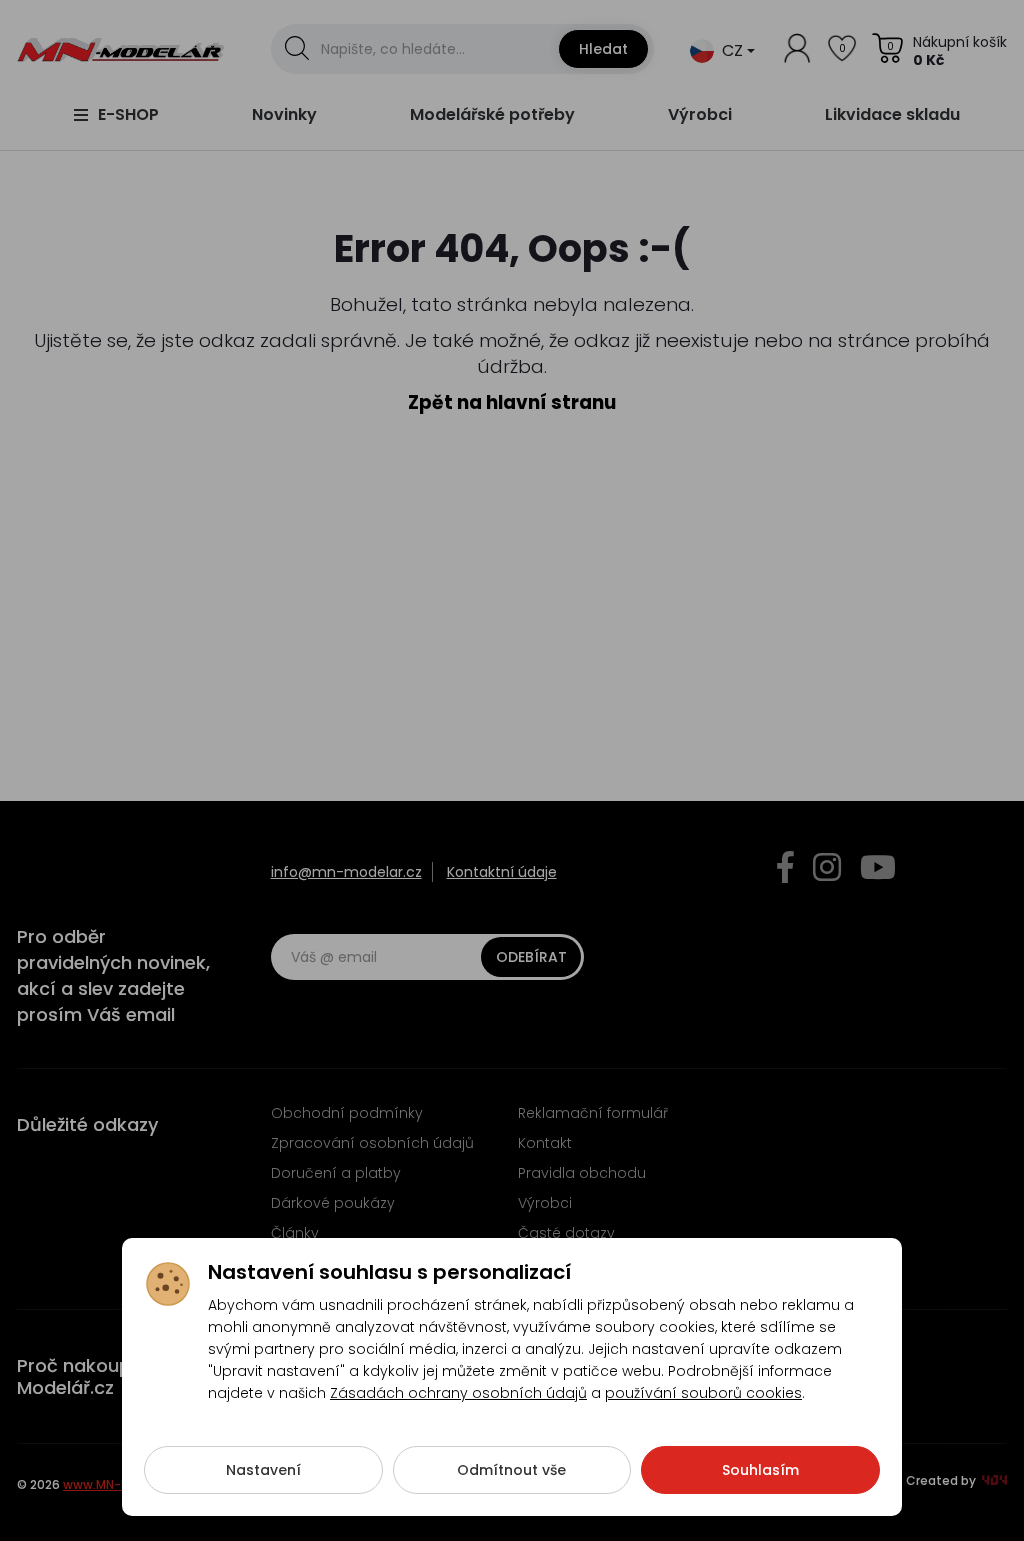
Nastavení (263, 1470)
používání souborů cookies (703, 1393)
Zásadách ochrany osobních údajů (458, 1393)
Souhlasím (760, 1470)
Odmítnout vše (511, 1470)
